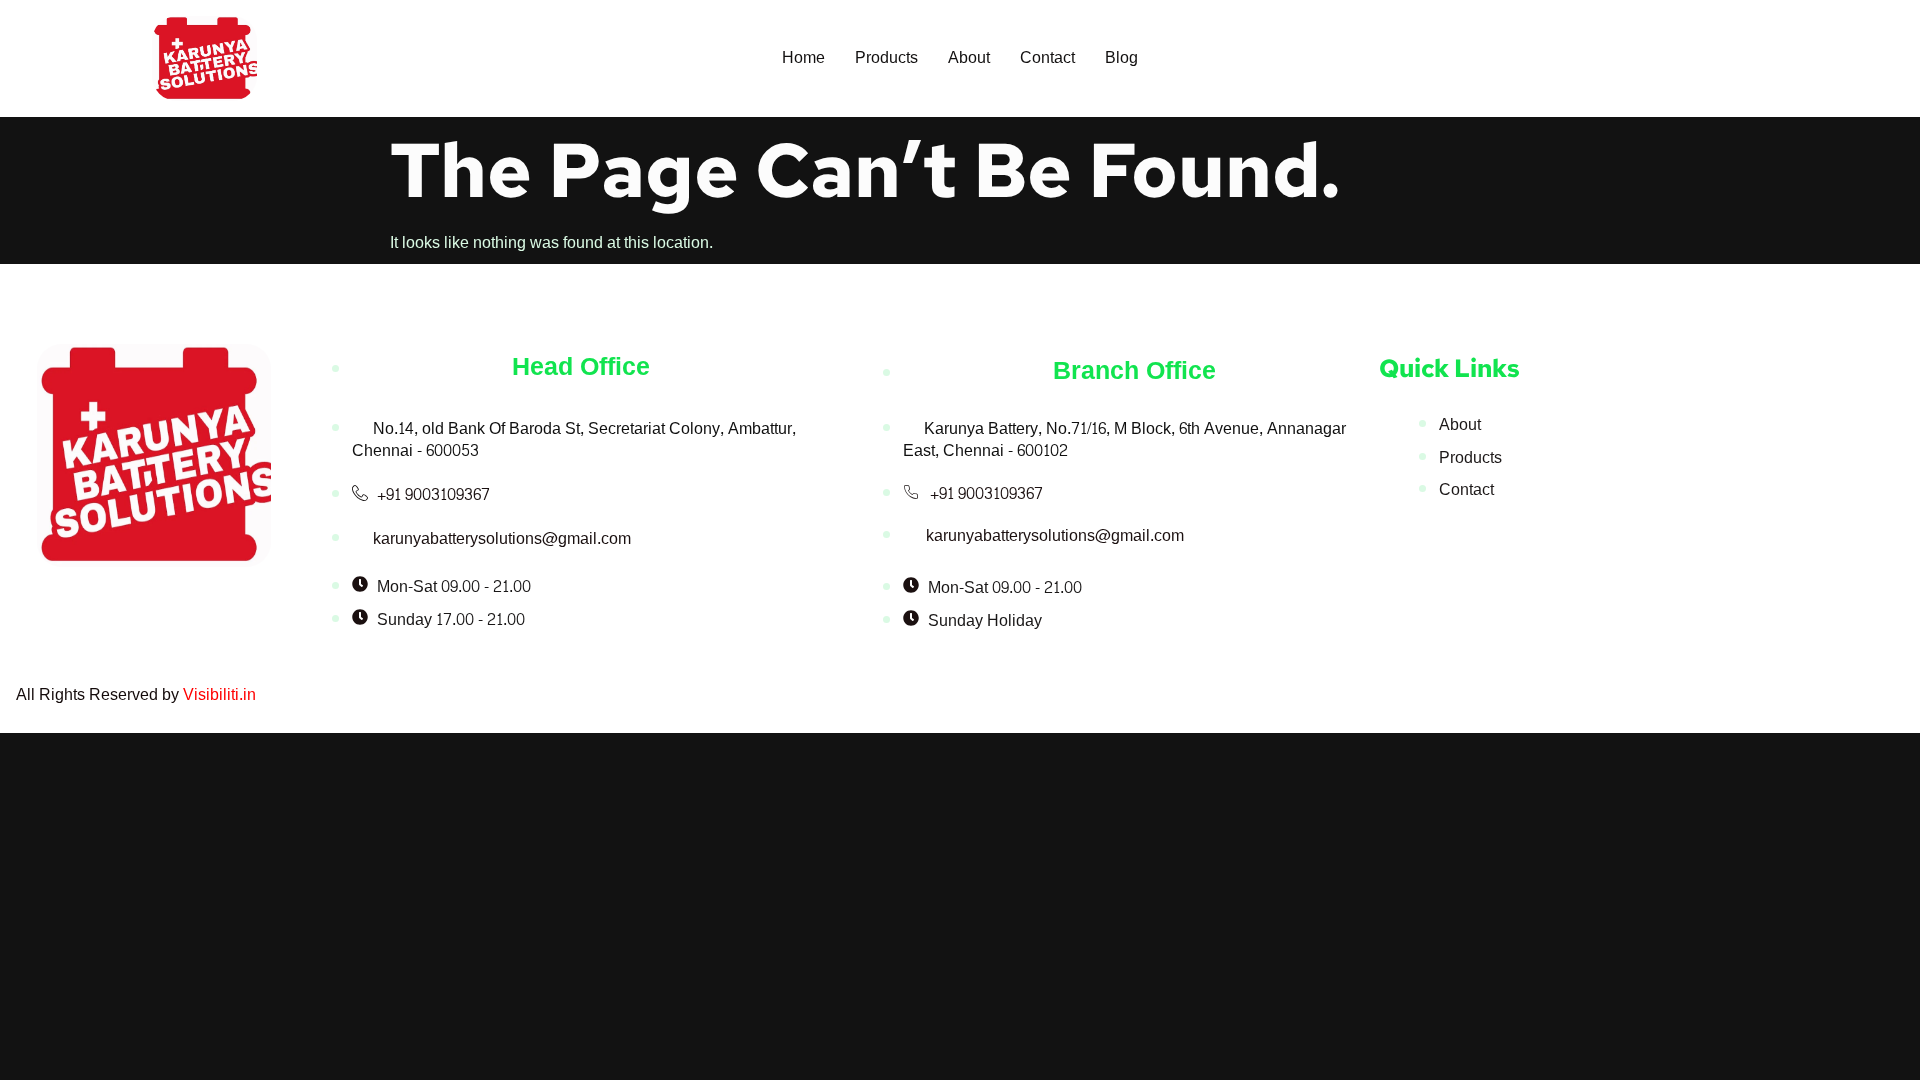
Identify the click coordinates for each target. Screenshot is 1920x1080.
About (969, 57)
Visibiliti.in (219, 694)
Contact (1047, 57)
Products (886, 57)
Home (803, 57)
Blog (1121, 57)
